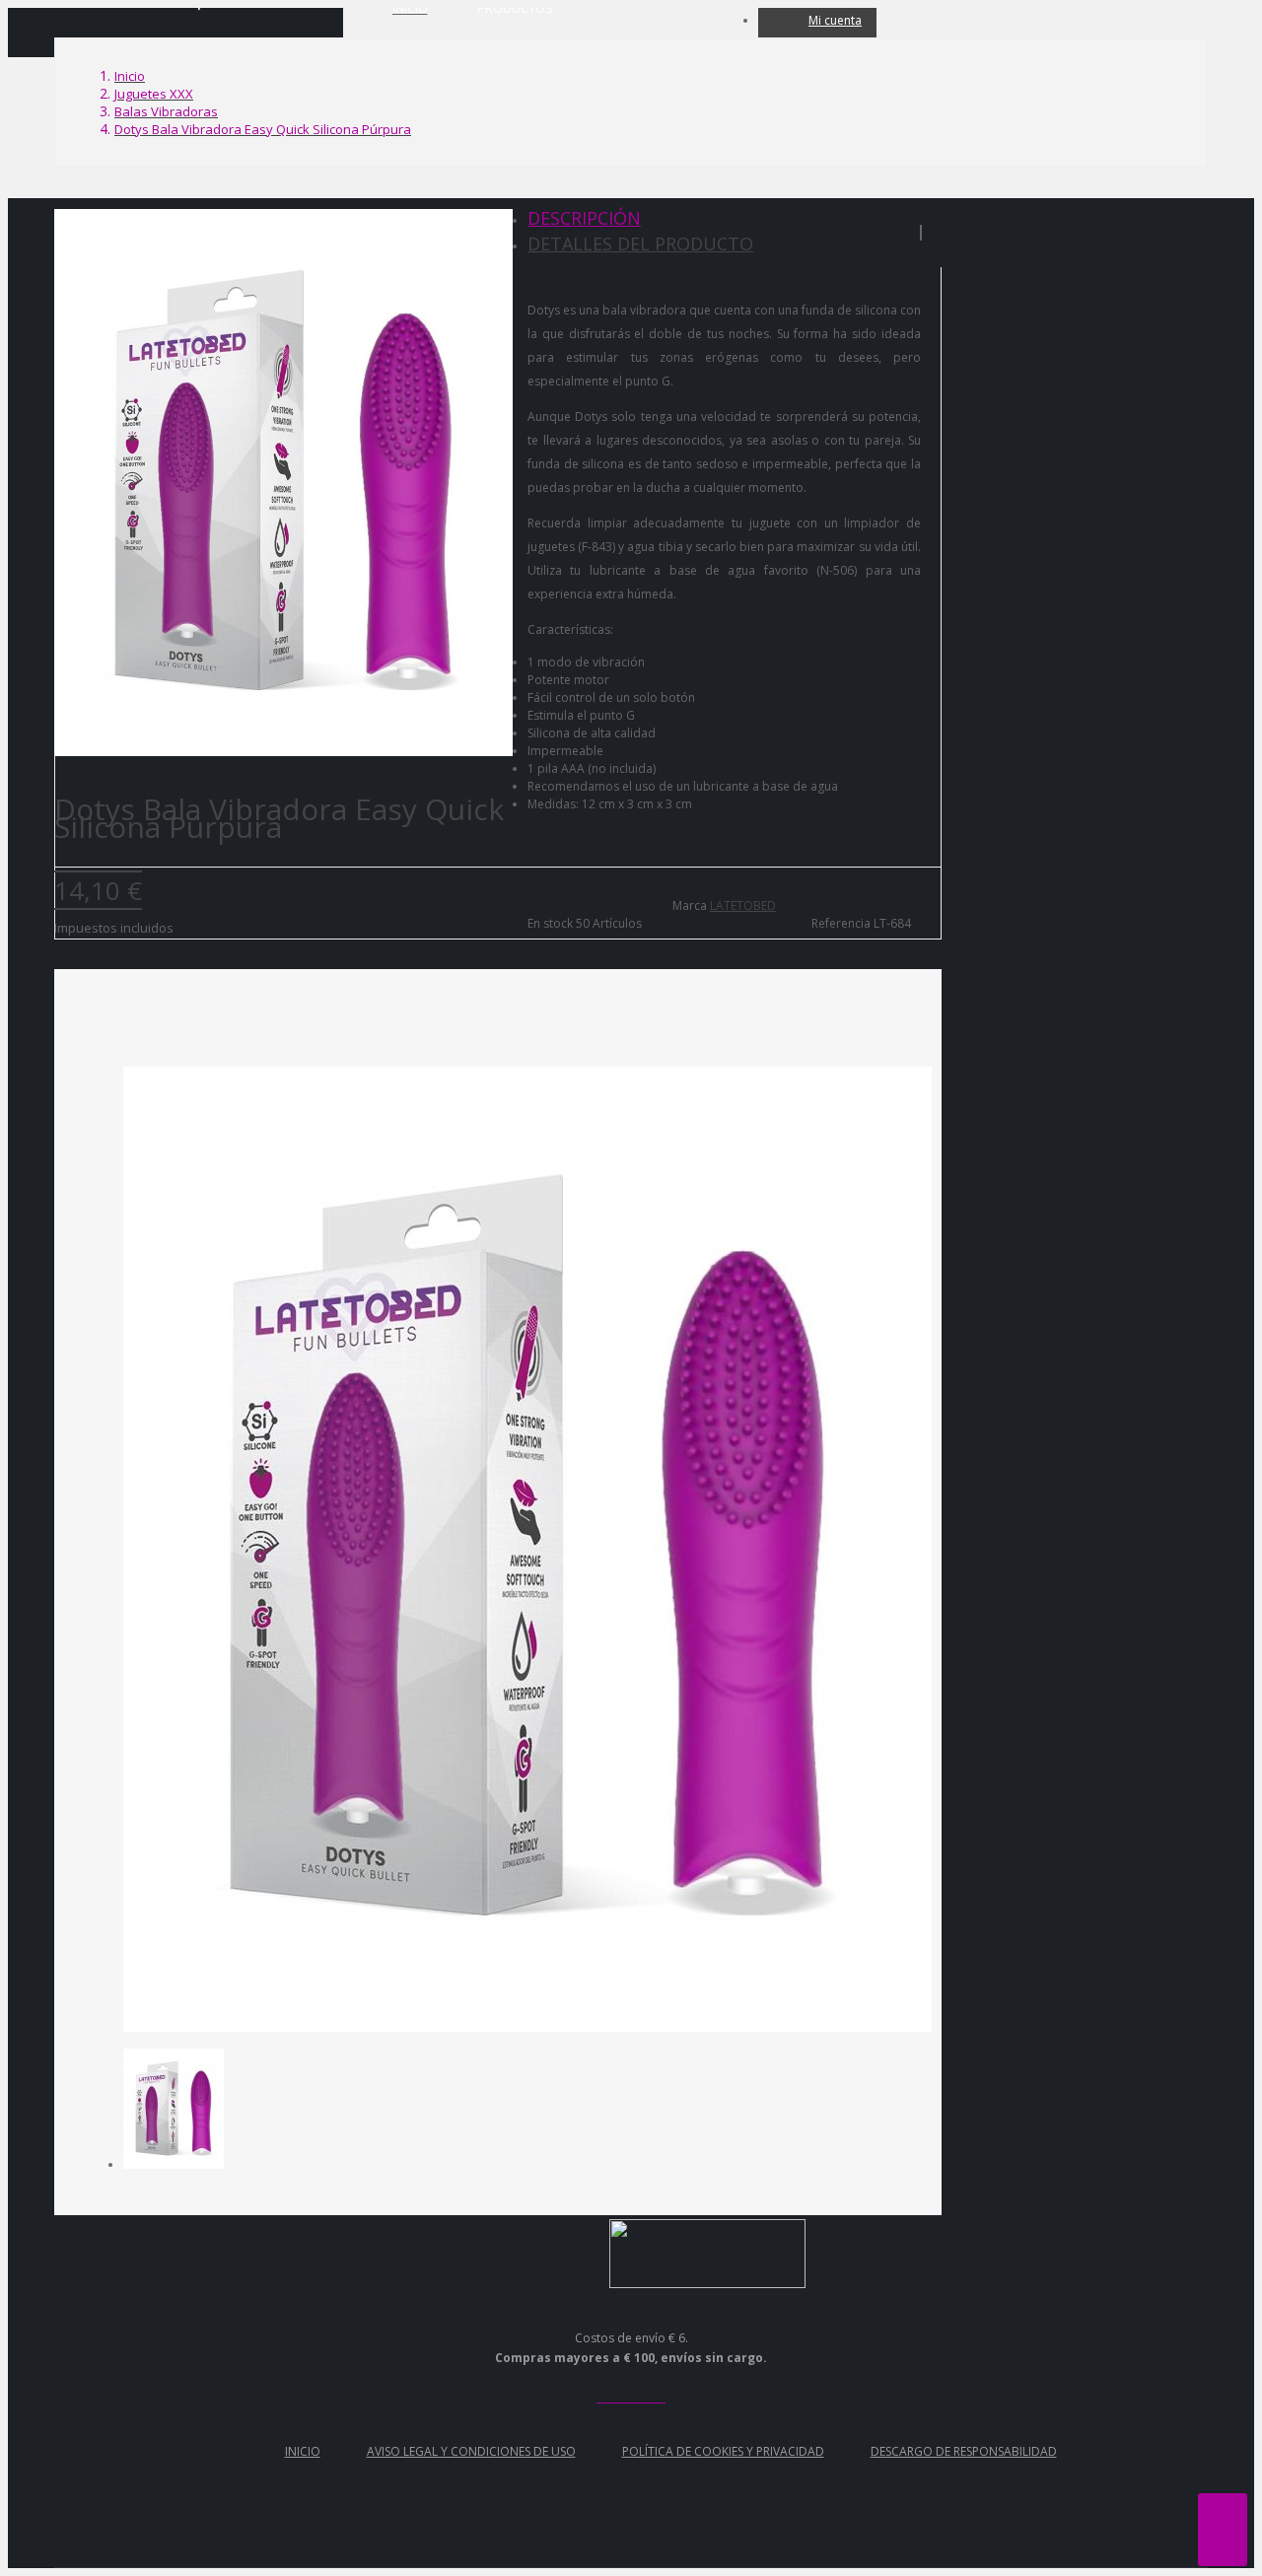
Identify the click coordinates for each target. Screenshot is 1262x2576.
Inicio (303, 2451)
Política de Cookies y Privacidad (723, 2451)
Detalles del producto (640, 244)
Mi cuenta (835, 20)
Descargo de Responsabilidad (964, 2451)
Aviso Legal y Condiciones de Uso (471, 2451)
